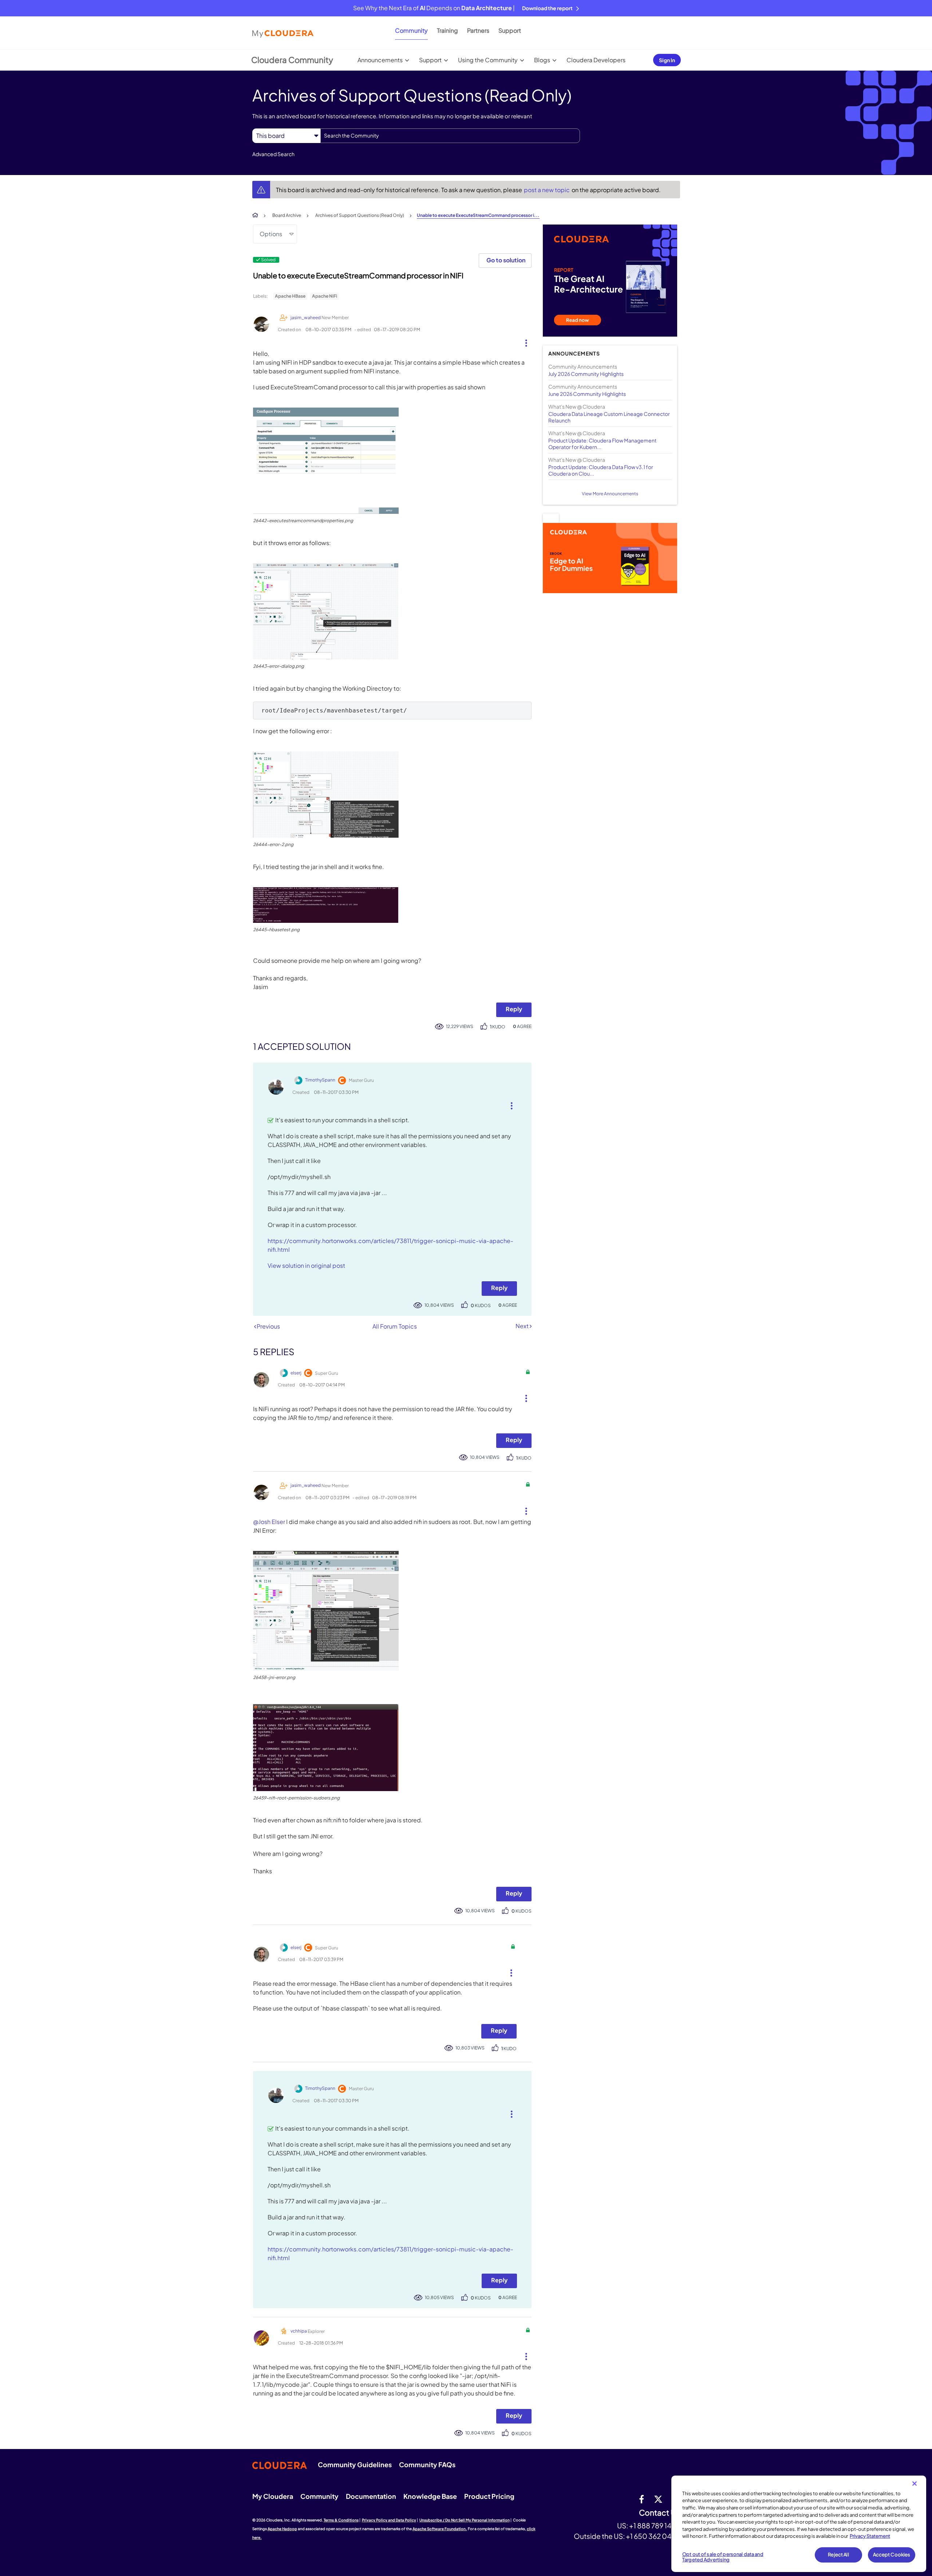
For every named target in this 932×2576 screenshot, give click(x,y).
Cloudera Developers (596, 60)
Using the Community (488, 60)
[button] (523, 341)
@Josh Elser (269, 1522)
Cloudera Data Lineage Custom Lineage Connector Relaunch (609, 417)
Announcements (380, 60)
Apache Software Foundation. (440, 2529)
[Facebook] (641, 2499)
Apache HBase (290, 296)
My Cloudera (273, 2496)
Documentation (371, 2496)
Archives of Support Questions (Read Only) (360, 215)
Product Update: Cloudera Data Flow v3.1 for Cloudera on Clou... (601, 470)
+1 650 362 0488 (653, 2536)
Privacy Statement (870, 2536)
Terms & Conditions (341, 2520)
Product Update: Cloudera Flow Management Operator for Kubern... (602, 444)
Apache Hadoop (282, 2529)
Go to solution (506, 260)
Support (510, 30)
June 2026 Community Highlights (587, 394)
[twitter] (658, 2499)
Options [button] (271, 234)
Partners (478, 30)
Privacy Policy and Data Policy (389, 2520)
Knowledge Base (430, 2496)
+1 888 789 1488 (655, 2525)
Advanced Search (273, 154)
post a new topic (547, 190)
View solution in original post (306, 1265)
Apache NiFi (325, 296)
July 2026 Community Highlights (586, 374)
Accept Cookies (892, 2555)
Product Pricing (489, 2496)
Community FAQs (427, 2464)
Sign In (667, 60)
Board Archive (287, 215)
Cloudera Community (292, 60)
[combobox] (450, 136)
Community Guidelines (355, 2464)
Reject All (838, 2555)
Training (447, 30)
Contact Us (659, 2513)
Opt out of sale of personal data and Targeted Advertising (723, 2557)
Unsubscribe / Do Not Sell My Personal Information (465, 2520)
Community (411, 30)
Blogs (542, 60)
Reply (514, 1009)
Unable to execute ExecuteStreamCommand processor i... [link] (478, 215)
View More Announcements (610, 494)
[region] (799, 2524)
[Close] (915, 2484)
